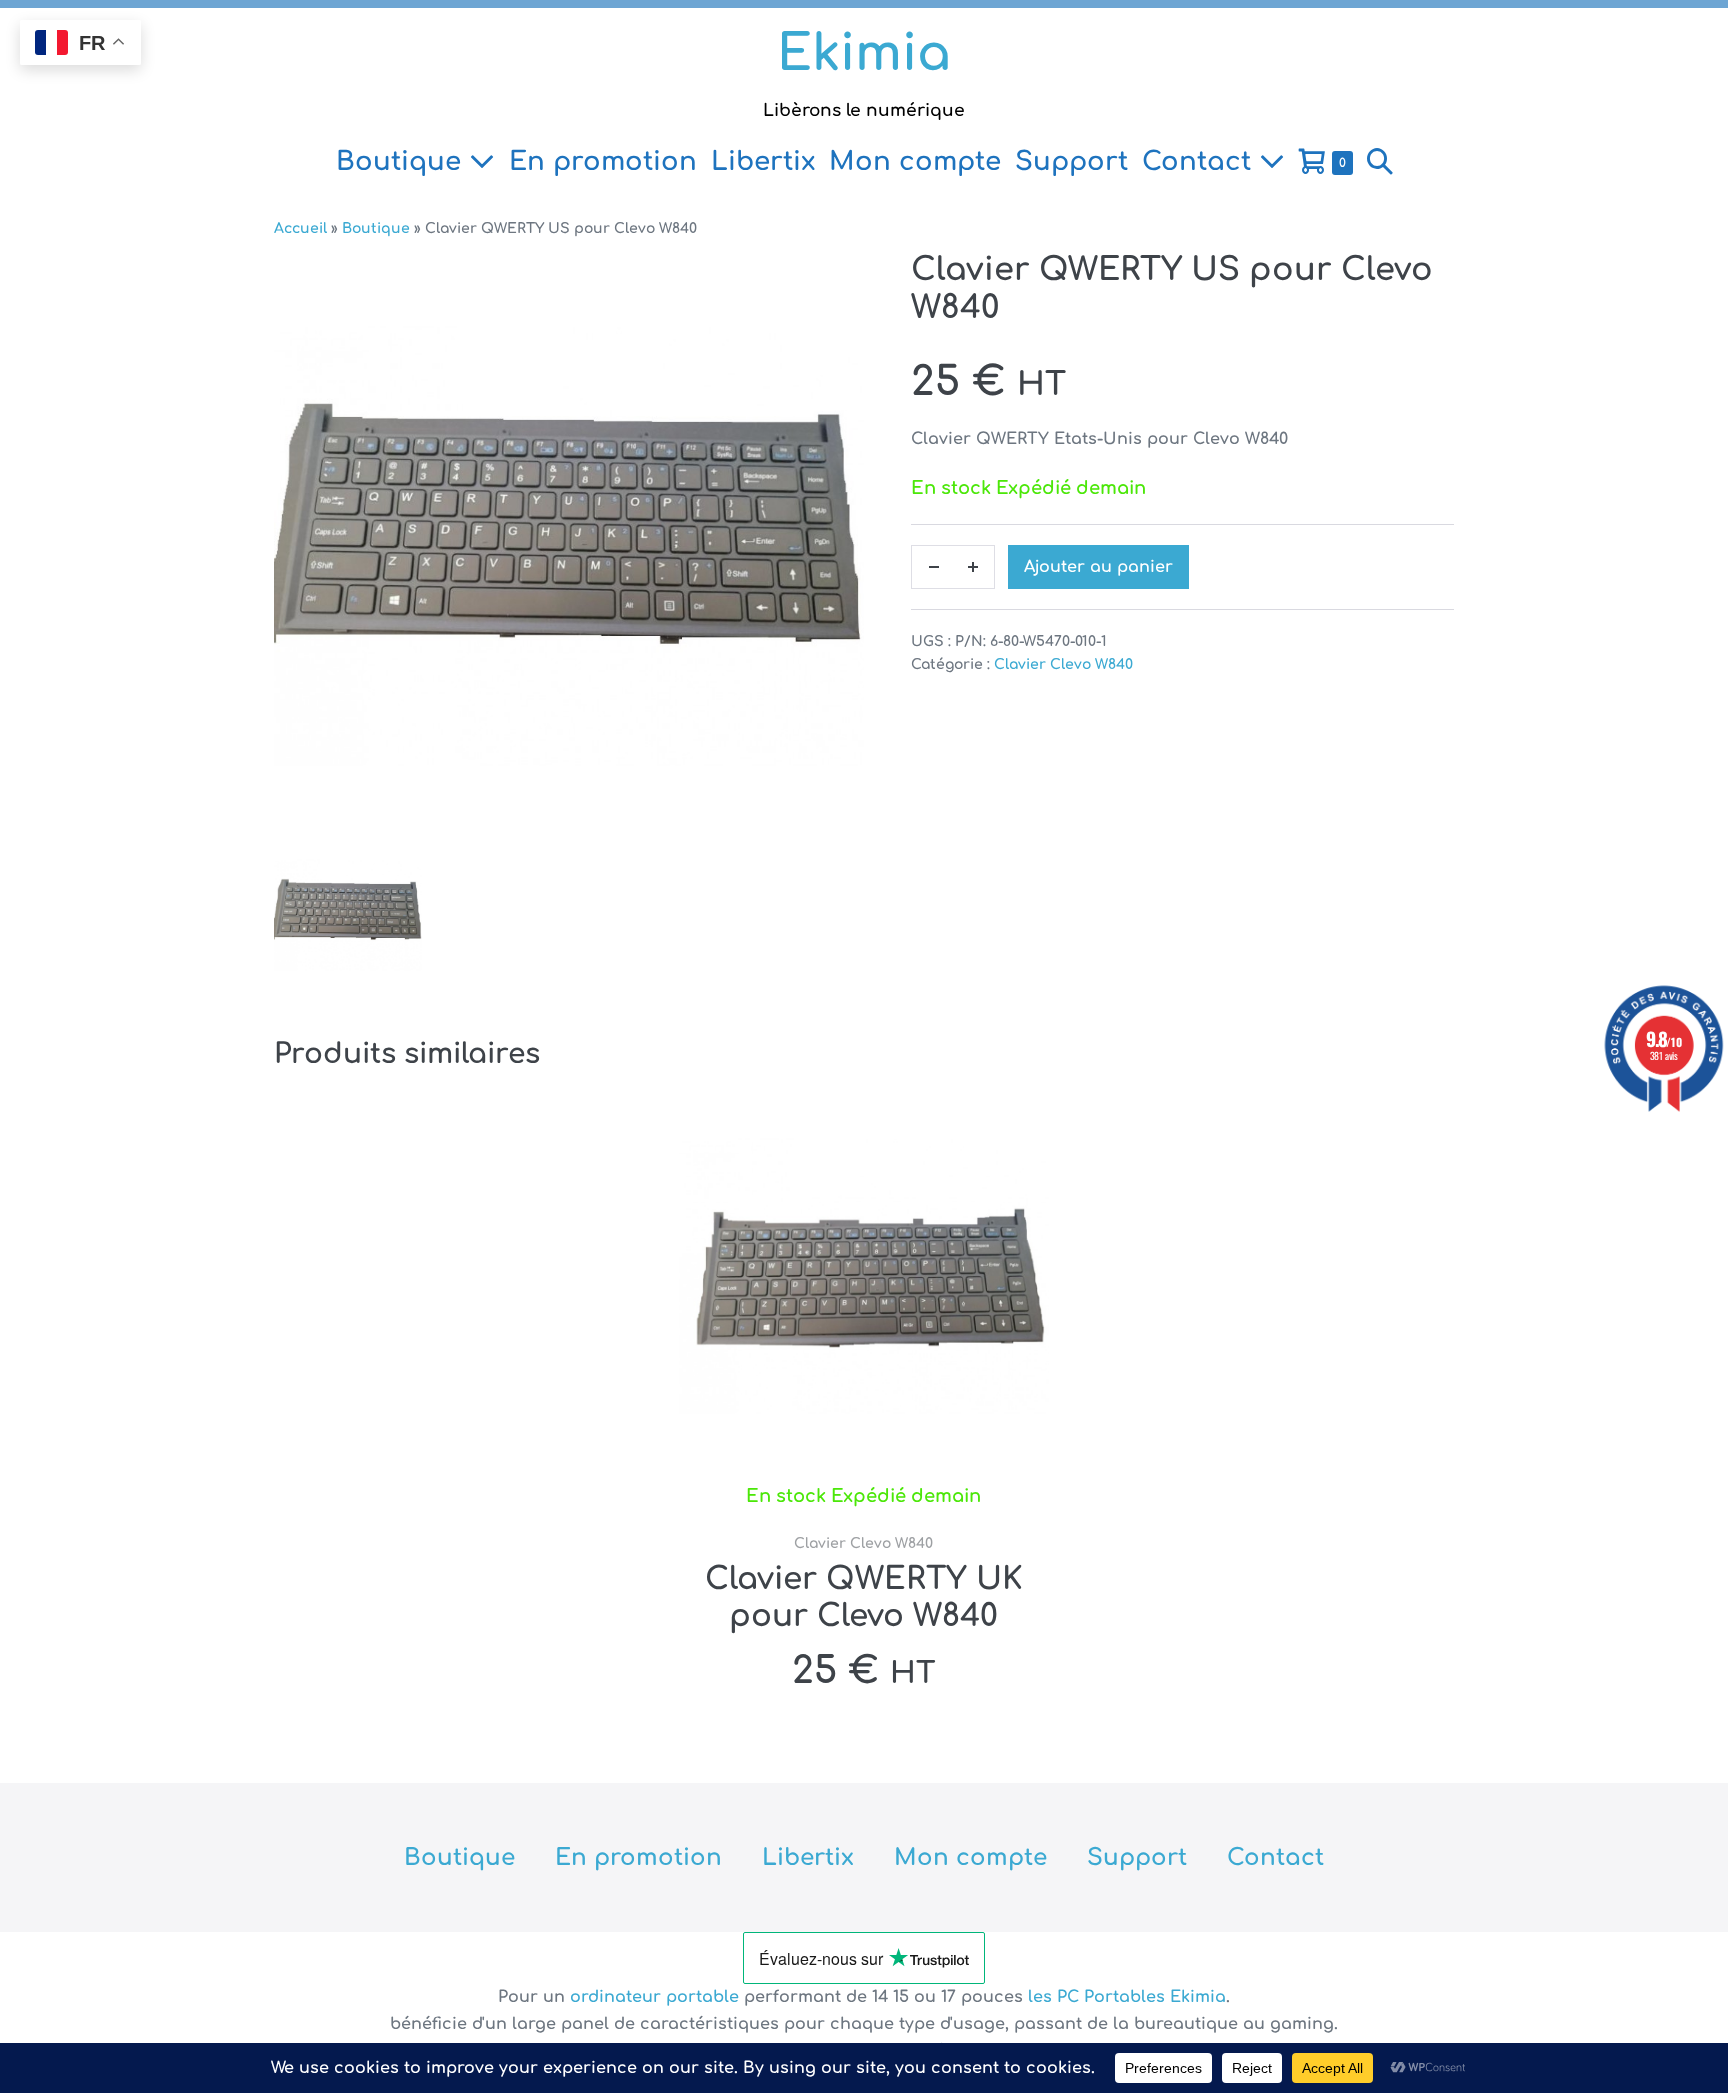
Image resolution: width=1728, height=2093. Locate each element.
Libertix (763, 161)
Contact (1200, 161)
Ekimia (864, 54)
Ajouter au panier (1098, 567)
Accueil (300, 228)
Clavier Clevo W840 (1063, 664)
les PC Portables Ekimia (1127, 1997)
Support (1071, 161)
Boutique (402, 161)
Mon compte (915, 161)
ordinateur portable (657, 1997)
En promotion (603, 161)
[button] (1380, 162)
